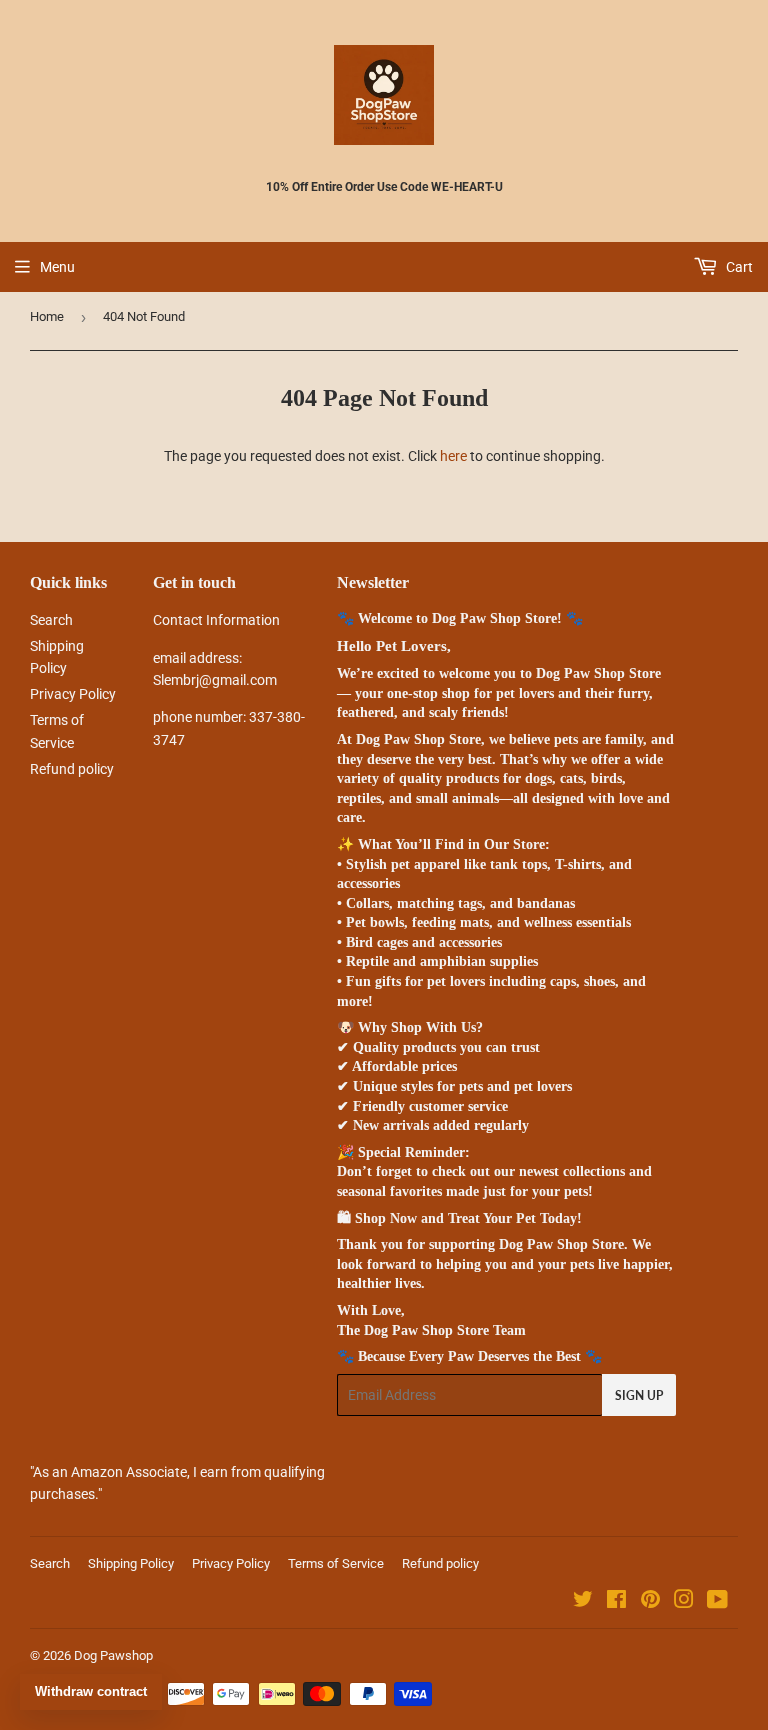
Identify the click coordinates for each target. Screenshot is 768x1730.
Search (51, 620)
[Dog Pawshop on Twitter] (583, 1602)
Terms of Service (336, 1563)
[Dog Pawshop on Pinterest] (650, 1602)
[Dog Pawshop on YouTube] (717, 1602)
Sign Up (639, 1395)
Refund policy (72, 769)
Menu (57, 267)
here (453, 456)
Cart (738, 267)
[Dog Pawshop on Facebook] (616, 1602)
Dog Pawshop (113, 1655)
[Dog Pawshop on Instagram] (684, 1602)
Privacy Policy (73, 694)
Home (47, 316)
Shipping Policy (131, 1563)
